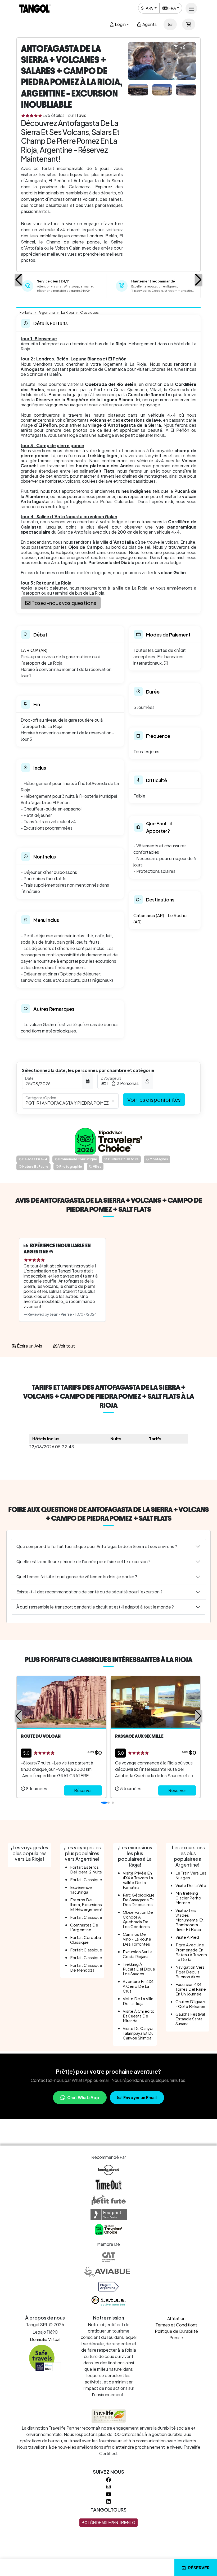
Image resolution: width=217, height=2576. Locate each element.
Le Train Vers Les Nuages (191, 1875)
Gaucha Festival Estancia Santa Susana (190, 2019)
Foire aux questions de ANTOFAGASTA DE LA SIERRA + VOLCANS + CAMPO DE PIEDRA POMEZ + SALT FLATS (108, 1514)
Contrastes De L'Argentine (84, 1927)
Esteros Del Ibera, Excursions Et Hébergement (86, 1904)
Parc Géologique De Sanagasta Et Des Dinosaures (139, 1900)
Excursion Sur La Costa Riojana (138, 1954)
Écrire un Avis (29, 1346)
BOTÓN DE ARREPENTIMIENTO (108, 2522)
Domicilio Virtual (45, 2339)
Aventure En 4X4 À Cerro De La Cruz (138, 1986)
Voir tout (66, 1346)
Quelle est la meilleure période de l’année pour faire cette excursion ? (83, 1561)
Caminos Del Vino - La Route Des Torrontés (137, 1939)
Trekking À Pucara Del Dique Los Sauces (139, 1969)
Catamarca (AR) (149, 915)
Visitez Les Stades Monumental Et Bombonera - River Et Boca (189, 1920)
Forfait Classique (86, 1879)
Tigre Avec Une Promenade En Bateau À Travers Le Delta (191, 1952)
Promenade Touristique (77, 1159)
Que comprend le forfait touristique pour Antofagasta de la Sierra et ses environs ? (97, 1546)
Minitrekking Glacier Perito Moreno (188, 1898)
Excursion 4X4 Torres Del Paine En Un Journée (191, 1989)
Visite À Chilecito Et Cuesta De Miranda (139, 2016)
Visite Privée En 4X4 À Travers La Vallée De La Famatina (138, 1880)
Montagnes (159, 1159)
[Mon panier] (189, 24)
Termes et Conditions (176, 2325)
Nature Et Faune (35, 1167)
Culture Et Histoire (123, 1159)
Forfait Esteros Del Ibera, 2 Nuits (86, 1869)
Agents (149, 24)
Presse (176, 2337)
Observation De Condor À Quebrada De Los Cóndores (138, 1919)
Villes (97, 1167)
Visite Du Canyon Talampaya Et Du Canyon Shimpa (139, 2033)
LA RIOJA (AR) (34, 650)
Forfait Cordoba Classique (85, 1940)
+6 (183, 47)
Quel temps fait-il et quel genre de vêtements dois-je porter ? (77, 1577)
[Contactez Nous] (170, 24)
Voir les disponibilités (154, 1099)
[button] (19, 280)
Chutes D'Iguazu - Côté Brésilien (191, 2004)
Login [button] (120, 24)
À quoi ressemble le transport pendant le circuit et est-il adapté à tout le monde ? (95, 1607)
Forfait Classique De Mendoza (86, 1967)
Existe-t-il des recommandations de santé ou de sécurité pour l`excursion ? (89, 1592)
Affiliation (176, 2318)
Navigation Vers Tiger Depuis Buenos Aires (190, 1972)
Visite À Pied (187, 1937)
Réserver (199, 2568)
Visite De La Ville (191, 1885)
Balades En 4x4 (35, 1159)
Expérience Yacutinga (81, 1889)
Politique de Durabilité (176, 2331)
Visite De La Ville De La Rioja (138, 2001)
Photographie (70, 1167)
